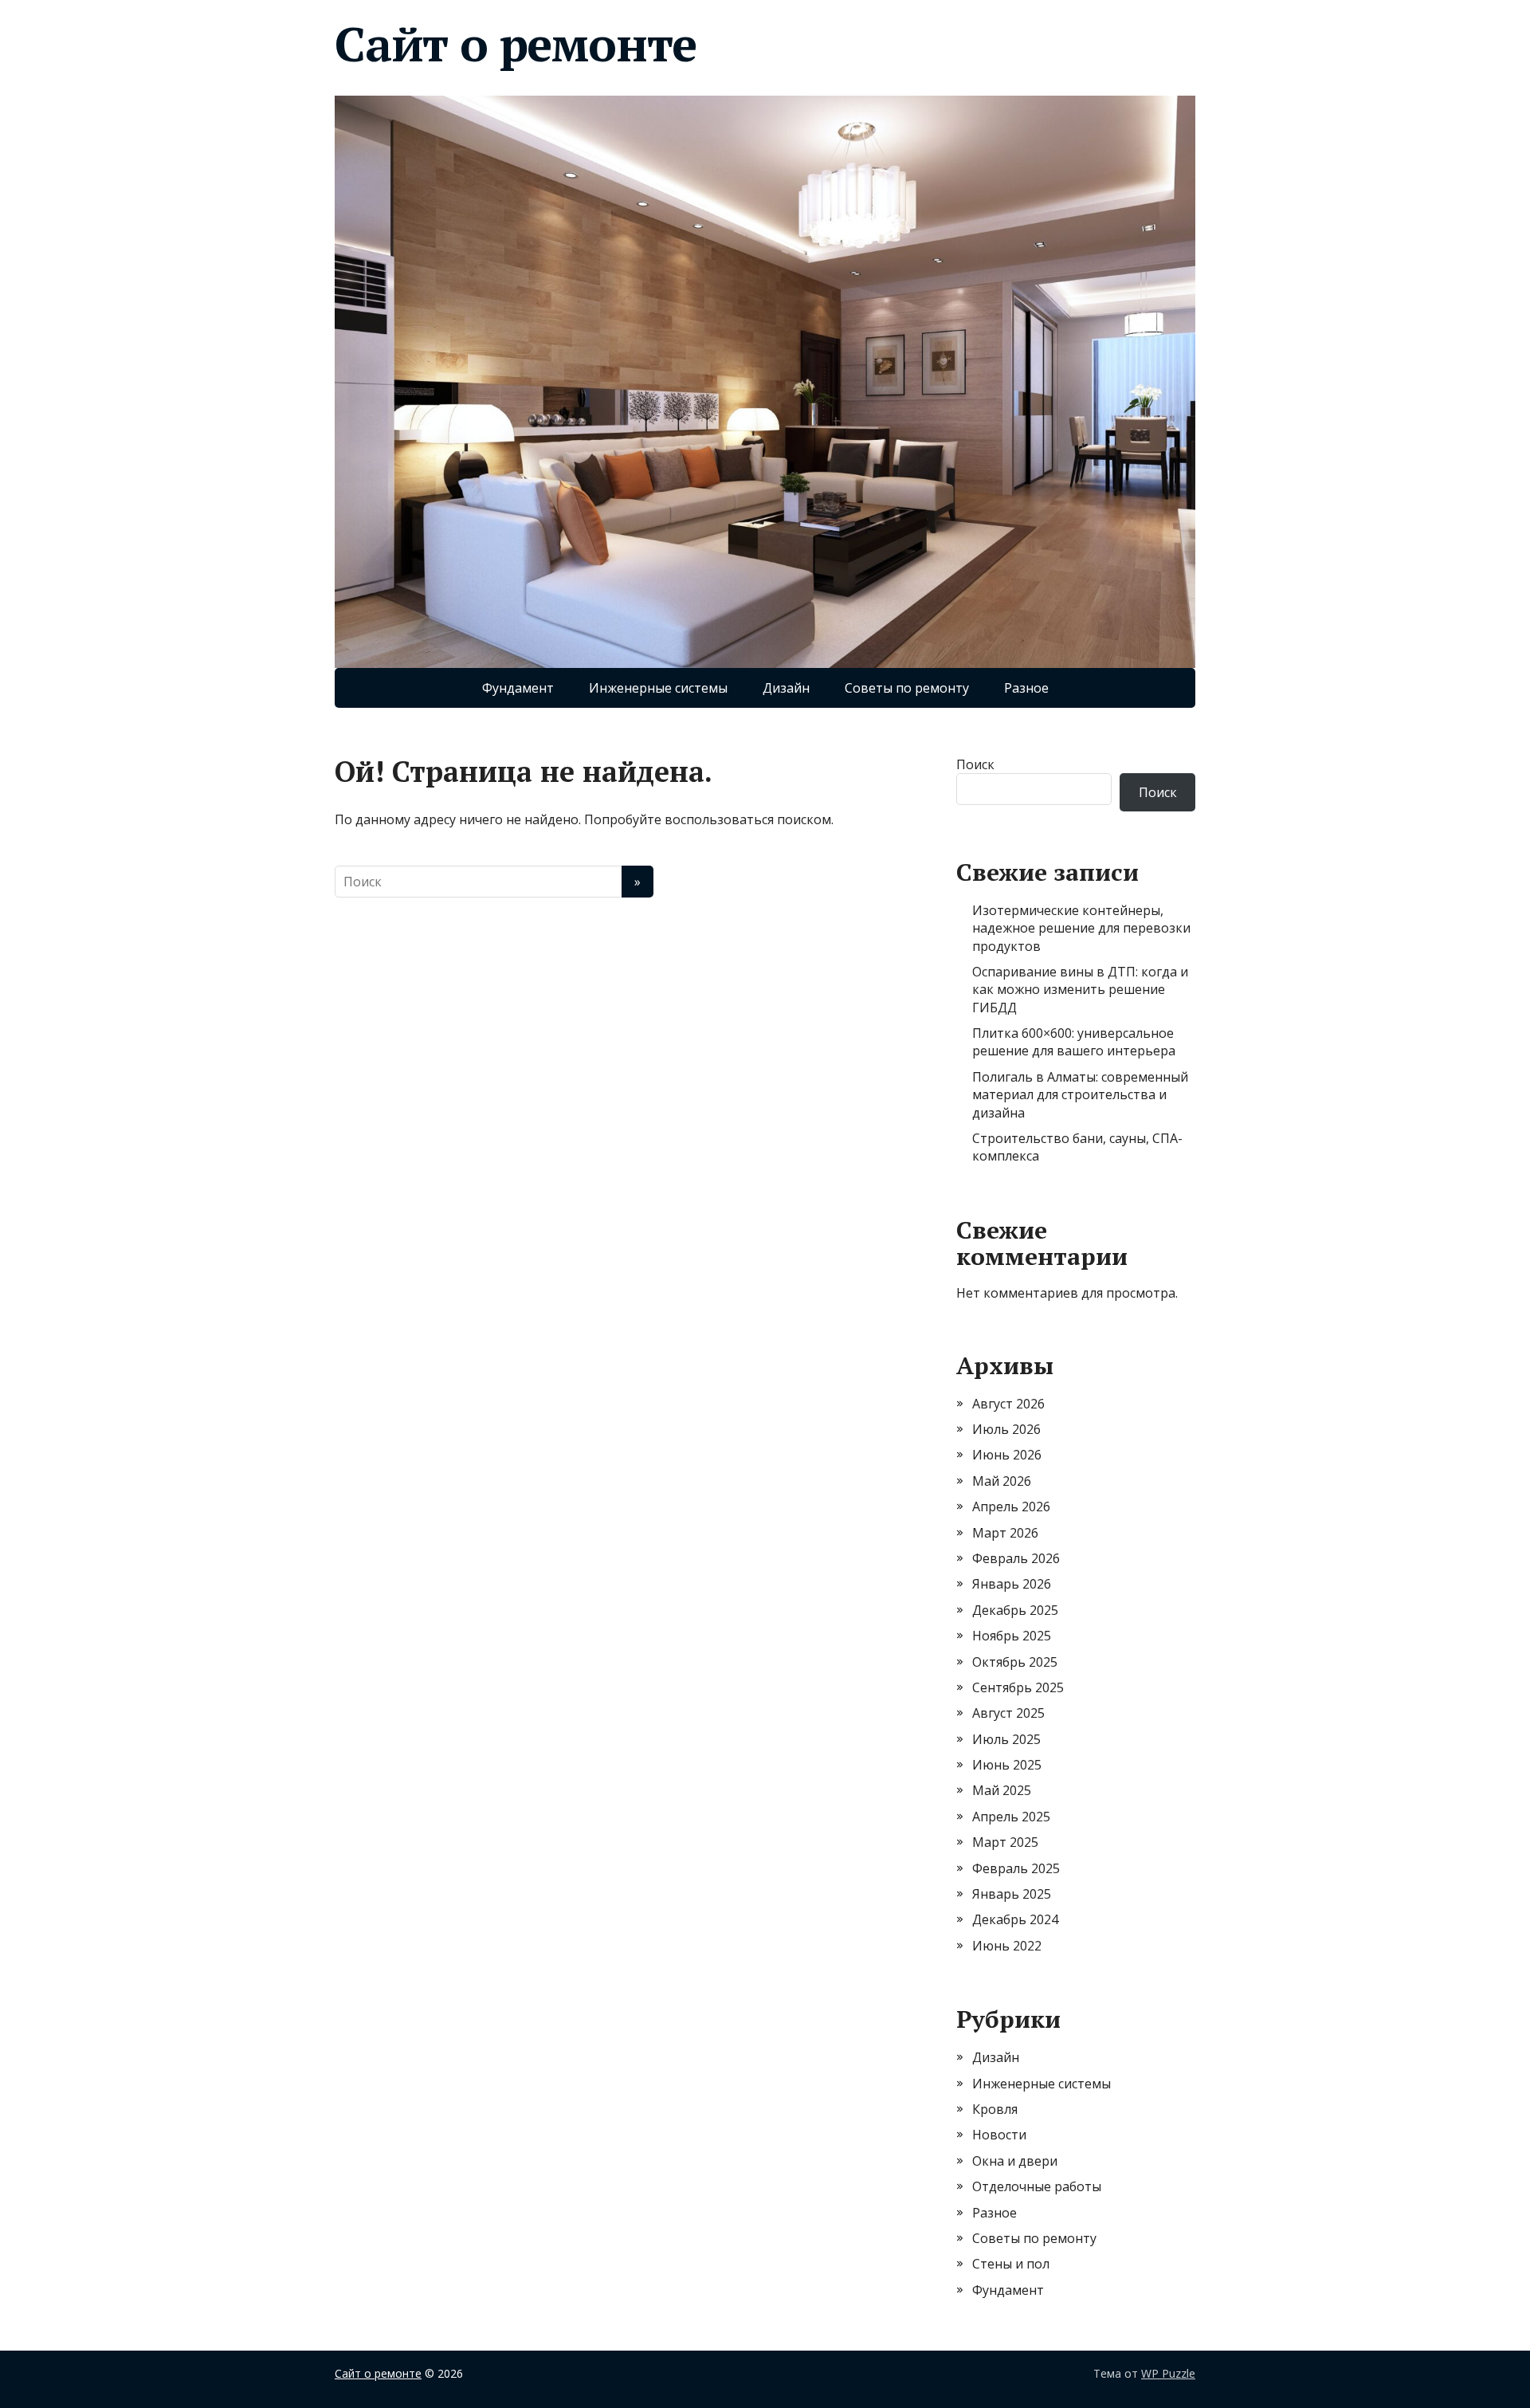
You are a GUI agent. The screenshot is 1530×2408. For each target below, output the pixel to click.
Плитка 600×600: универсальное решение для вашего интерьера (1074, 1042)
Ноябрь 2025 (1012, 1636)
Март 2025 (1005, 1842)
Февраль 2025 (1016, 1868)
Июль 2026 (1006, 1429)
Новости (999, 2135)
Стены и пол (1011, 2264)
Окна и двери (1015, 2161)
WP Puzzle (1168, 2373)
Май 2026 (1002, 1481)
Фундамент (518, 688)
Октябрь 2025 (1015, 1662)
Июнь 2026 (1007, 1455)
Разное (1026, 688)
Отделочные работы (1037, 2186)
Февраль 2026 (1016, 1558)
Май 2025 (1002, 1790)
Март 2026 (1005, 1533)
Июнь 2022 (1007, 1946)
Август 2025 (1008, 1713)
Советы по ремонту (907, 688)
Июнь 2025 (1007, 1765)
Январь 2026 (1012, 1584)
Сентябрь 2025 (1018, 1687)
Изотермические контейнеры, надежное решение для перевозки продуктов (1081, 928)
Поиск (975, 764)
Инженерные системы (658, 688)
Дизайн (786, 688)
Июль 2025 (1006, 1739)
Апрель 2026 (1011, 1506)
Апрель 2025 (1011, 1817)
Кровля (995, 2109)
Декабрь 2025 (1015, 1610)
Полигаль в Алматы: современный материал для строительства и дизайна (1080, 1095)
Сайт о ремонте (516, 44)
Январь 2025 (1012, 1894)
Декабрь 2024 (1015, 1919)
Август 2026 (1008, 1404)
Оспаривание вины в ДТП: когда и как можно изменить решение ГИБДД (1080, 990)
